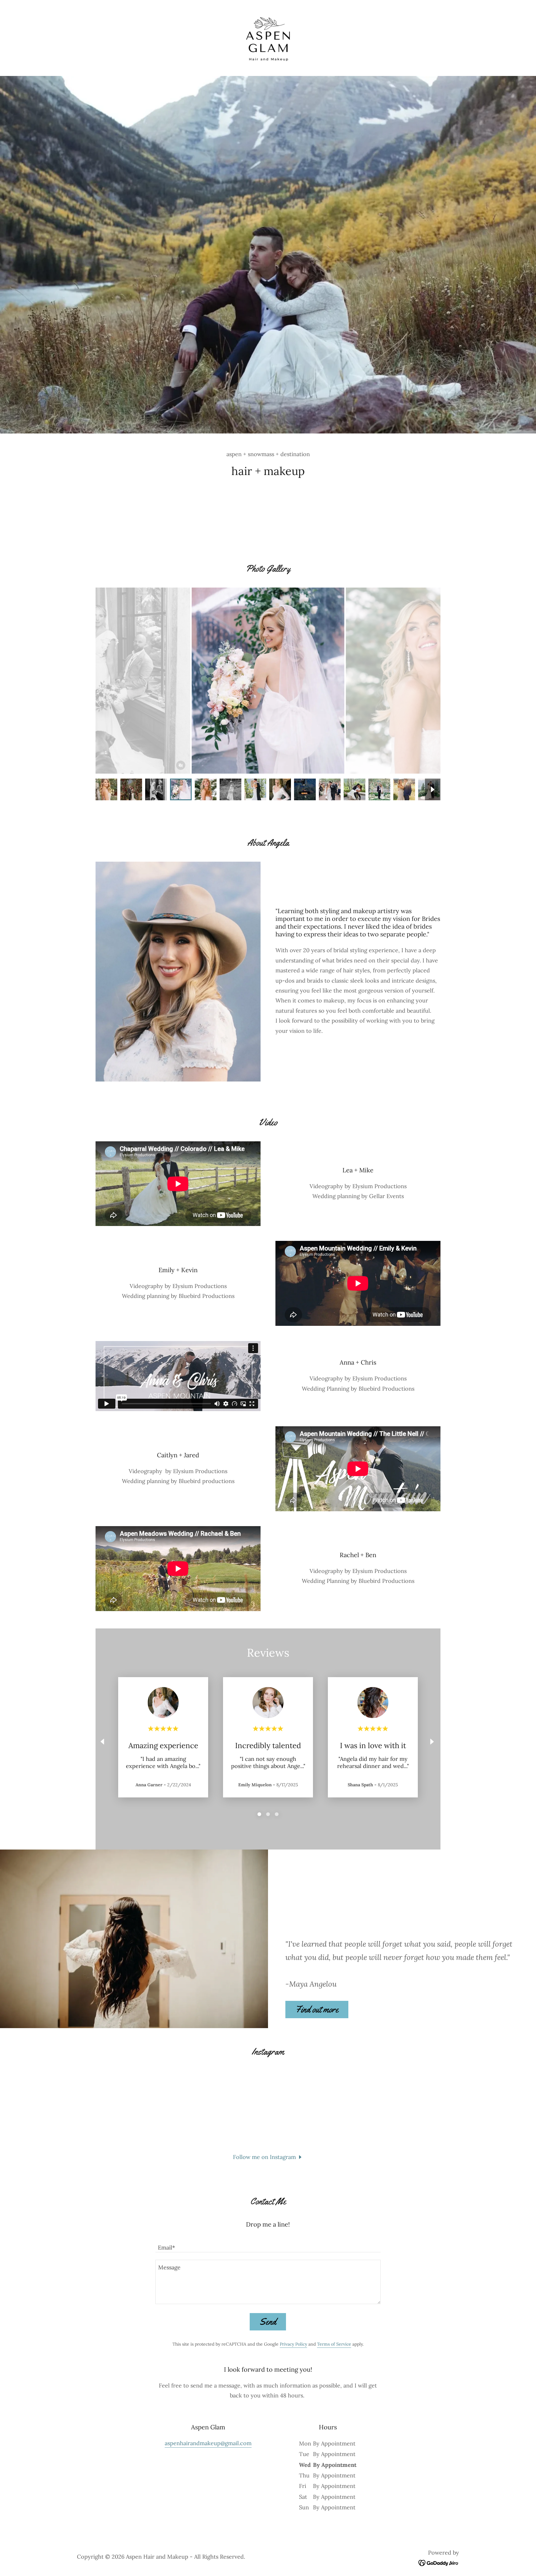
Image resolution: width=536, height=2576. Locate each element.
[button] (268, 2157)
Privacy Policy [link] (293, 2344)
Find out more (317, 2009)
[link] (268, 37)
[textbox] (268, 2244)
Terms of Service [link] (334, 2344)
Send (268, 2322)
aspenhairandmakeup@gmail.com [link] (208, 2443)
